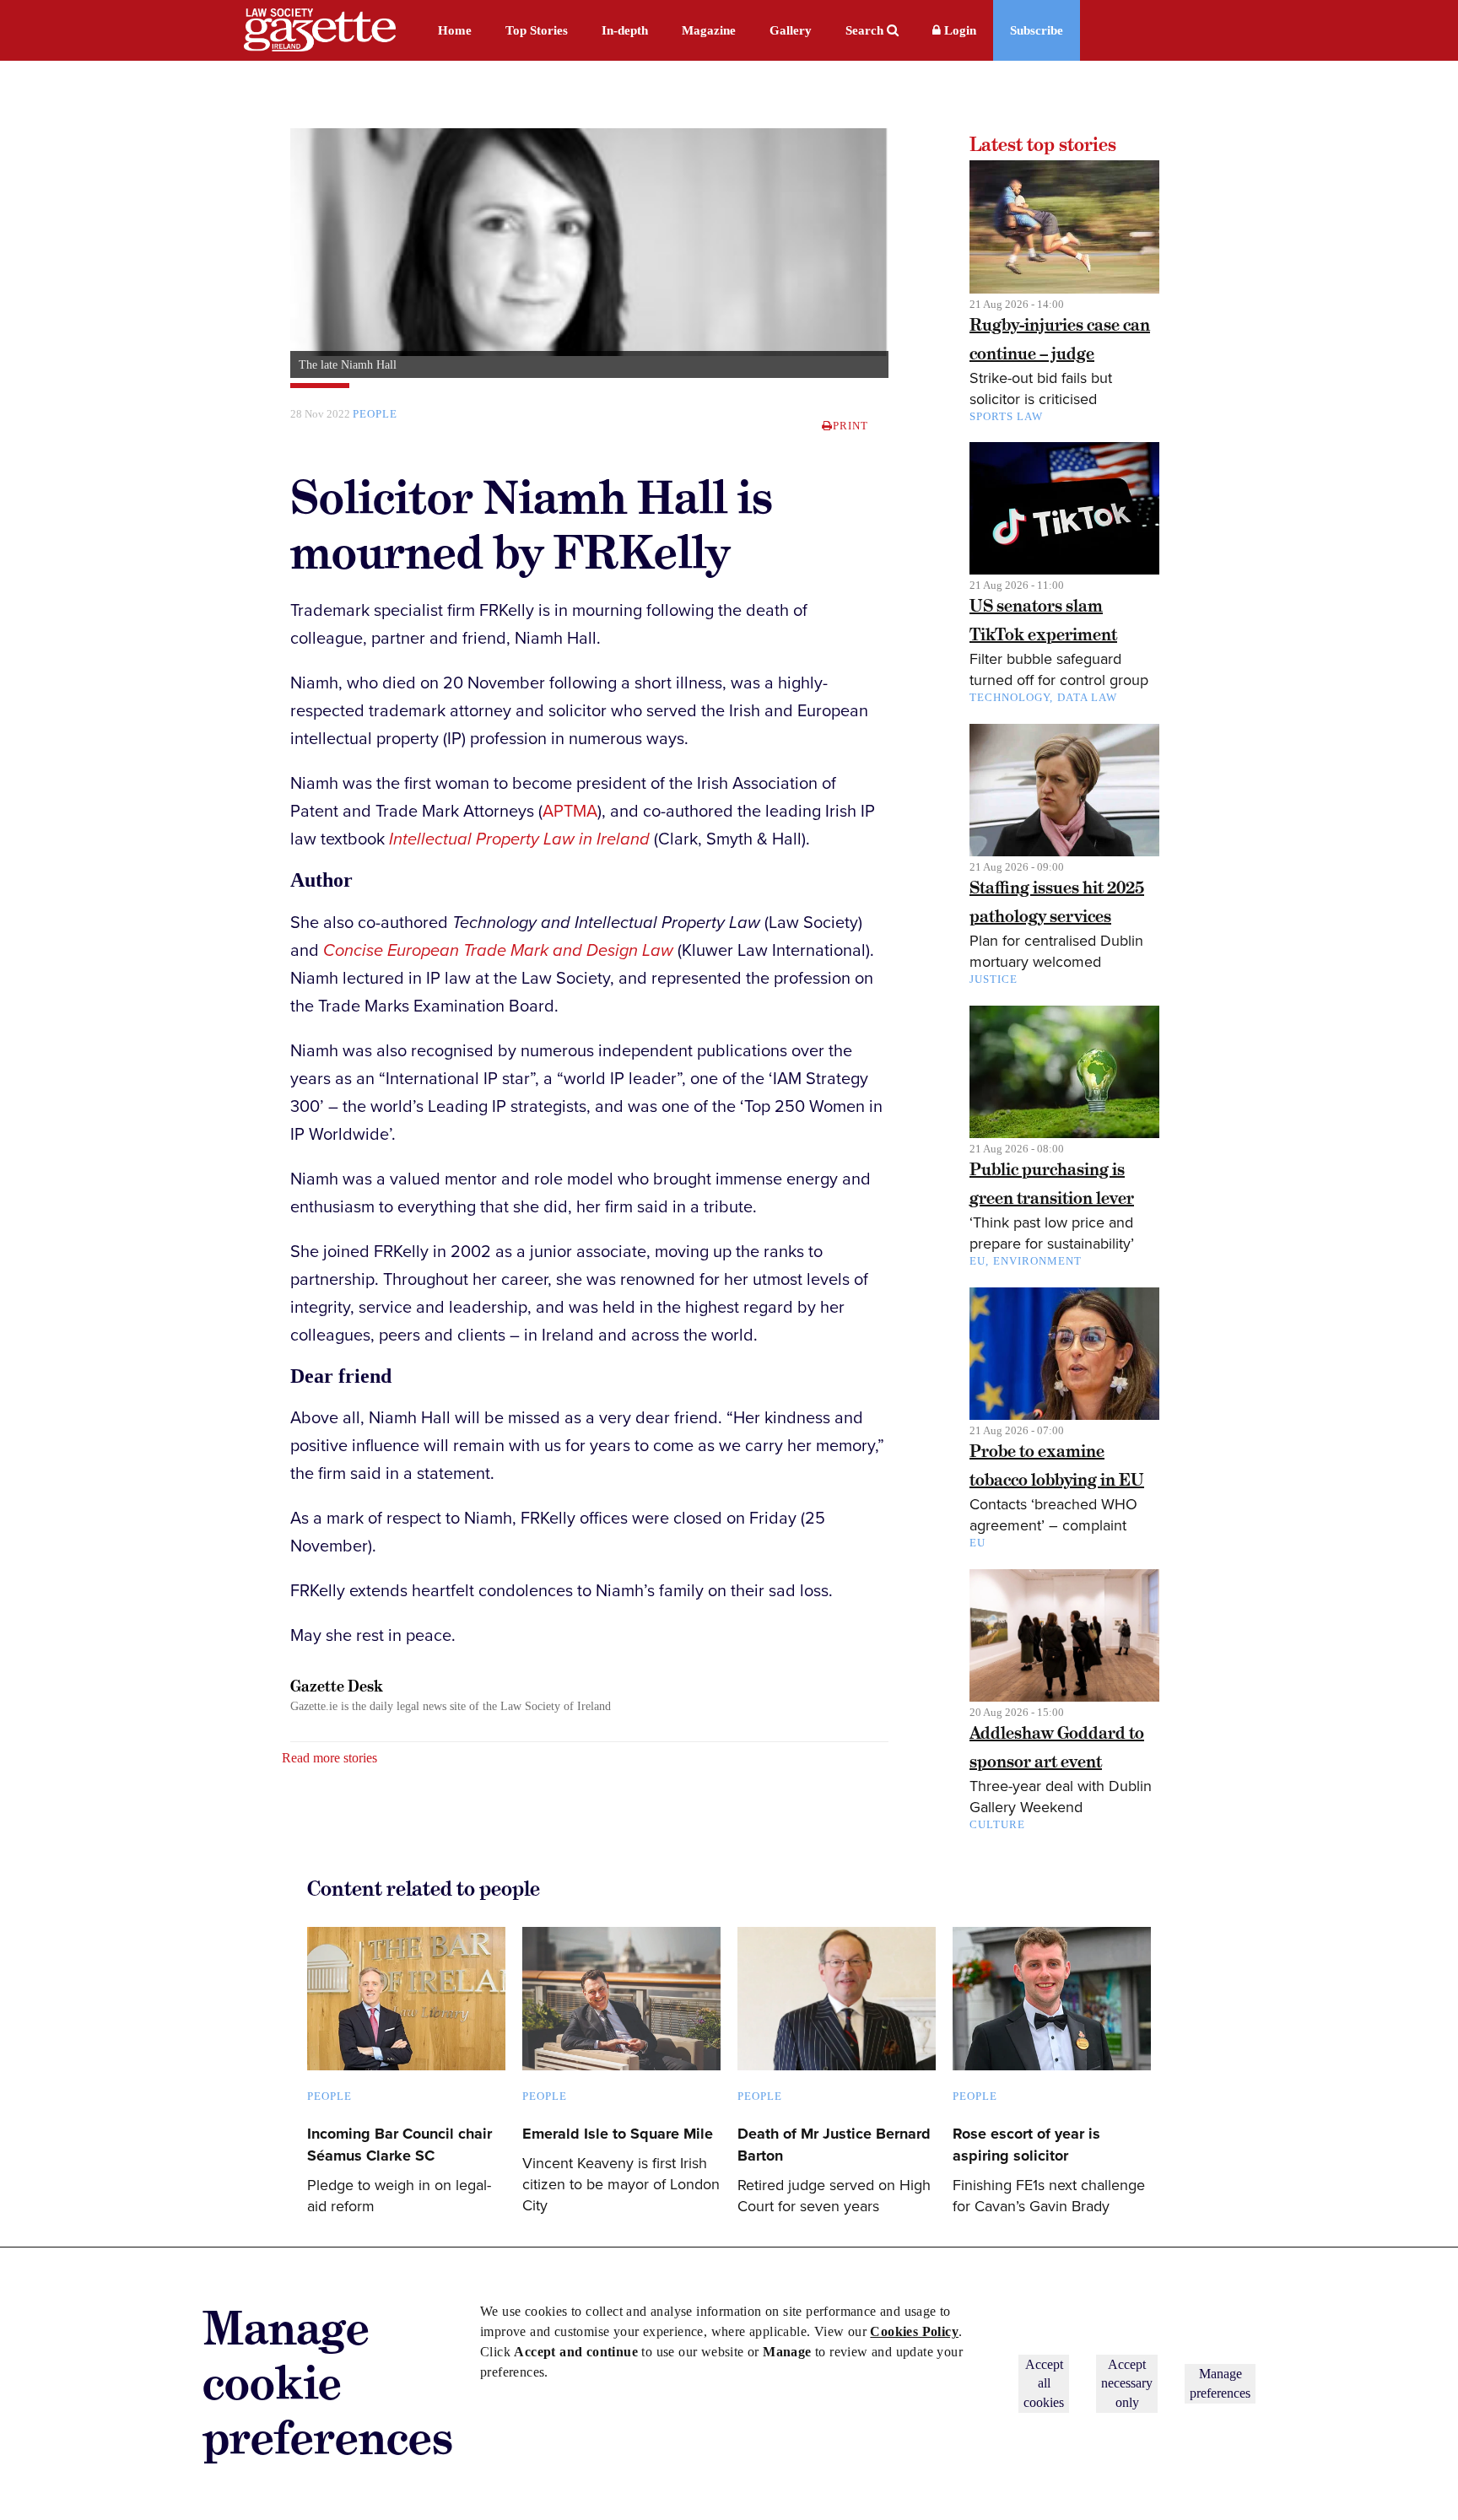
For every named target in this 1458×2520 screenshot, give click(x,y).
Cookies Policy (914, 2331)
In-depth (625, 30)
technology (1010, 697)
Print (850, 426)
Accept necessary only (1127, 2383)
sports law (1006, 416)
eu (977, 1543)
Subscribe (1037, 30)
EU (977, 1261)
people (375, 414)
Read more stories (329, 1758)
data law (1087, 697)
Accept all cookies (1044, 2383)
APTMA (570, 812)
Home (455, 30)
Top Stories (537, 30)
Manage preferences (1220, 2383)
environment (1037, 1261)
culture (997, 1824)
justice (994, 979)
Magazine (709, 30)
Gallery (791, 30)
